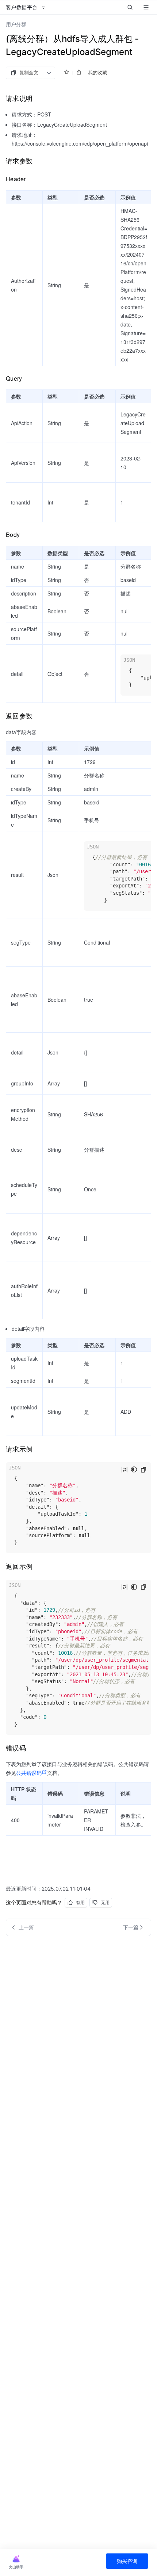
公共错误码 (29, 1773)
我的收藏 (97, 72)
